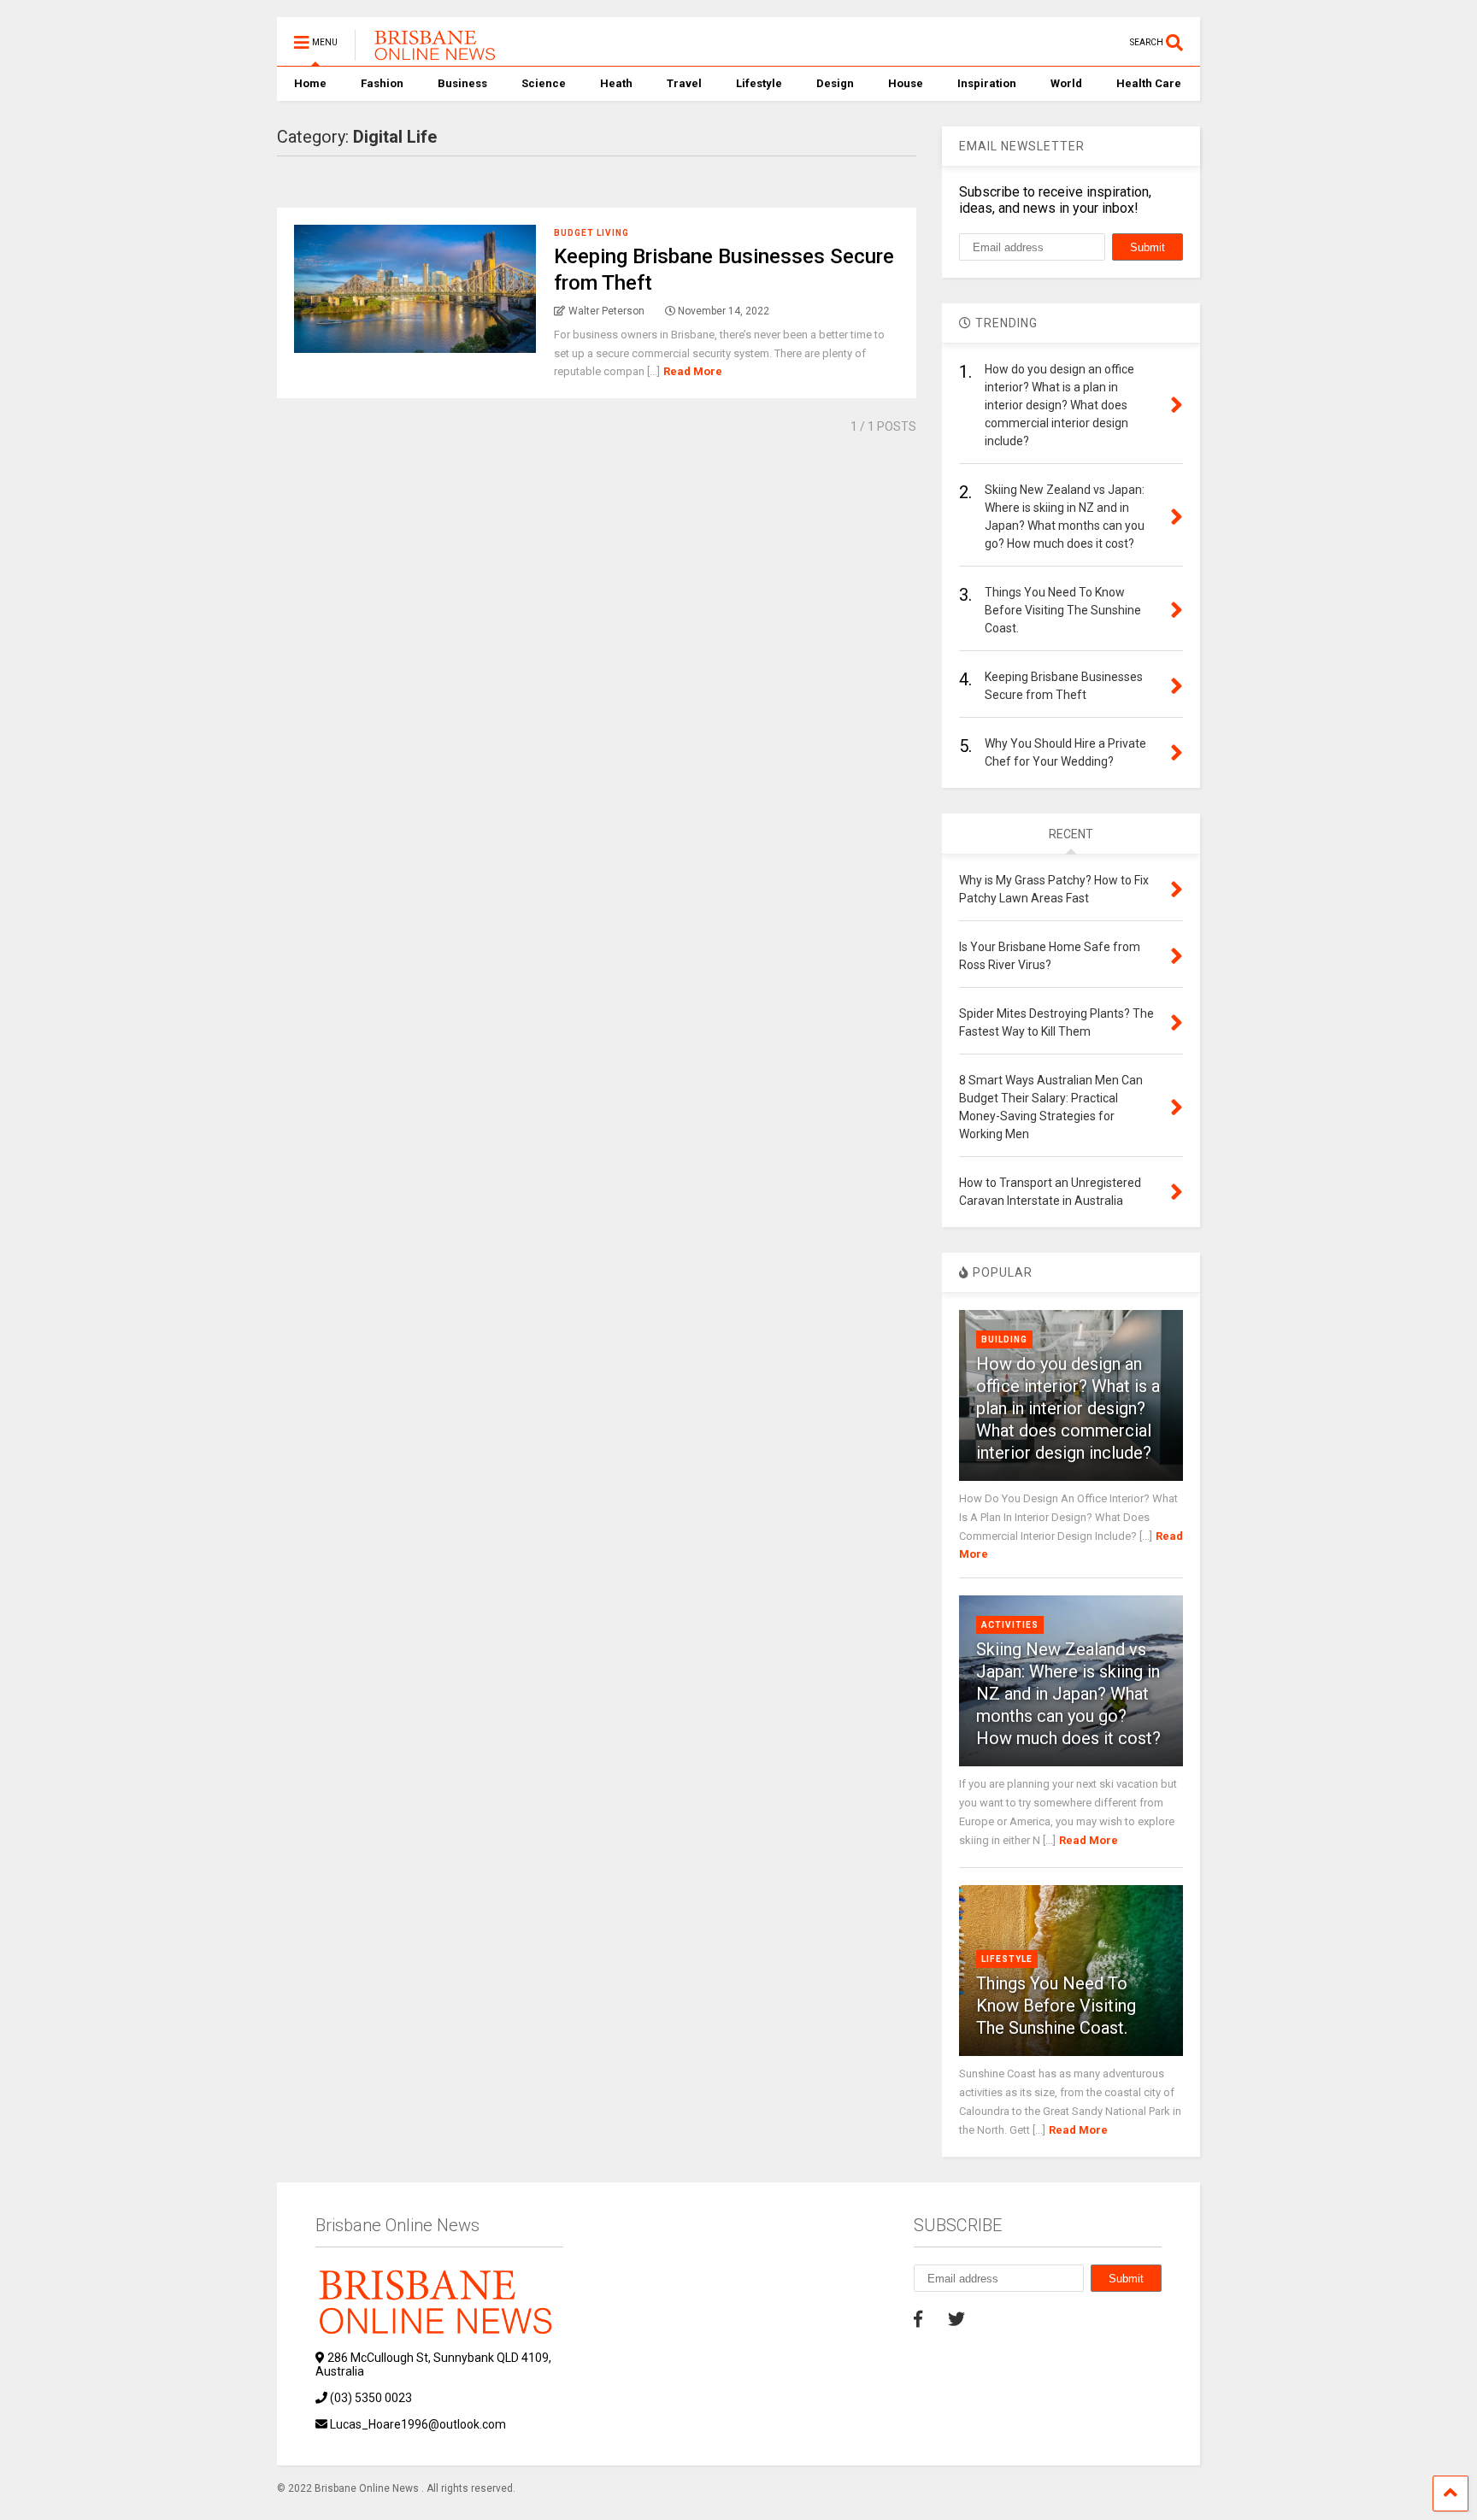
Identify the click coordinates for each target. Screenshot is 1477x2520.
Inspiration (987, 83)
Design (835, 83)
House (906, 83)
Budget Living (591, 233)
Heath (616, 83)
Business (462, 83)
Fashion (382, 83)
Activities (1010, 1625)
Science (544, 83)
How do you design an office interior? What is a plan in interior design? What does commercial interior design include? (1068, 1408)
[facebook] (918, 2319)
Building (1004, 1339)
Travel (684, 83)
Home (310, 83)
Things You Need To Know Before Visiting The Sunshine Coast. (1056, 2006)
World (1066, 83)
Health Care (1149, 83)
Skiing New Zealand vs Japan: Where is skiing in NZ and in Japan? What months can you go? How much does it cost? (1068, 1694)
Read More (693, 371)
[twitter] (956, 2319)
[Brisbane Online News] (428, 53)
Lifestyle (759, 83)
